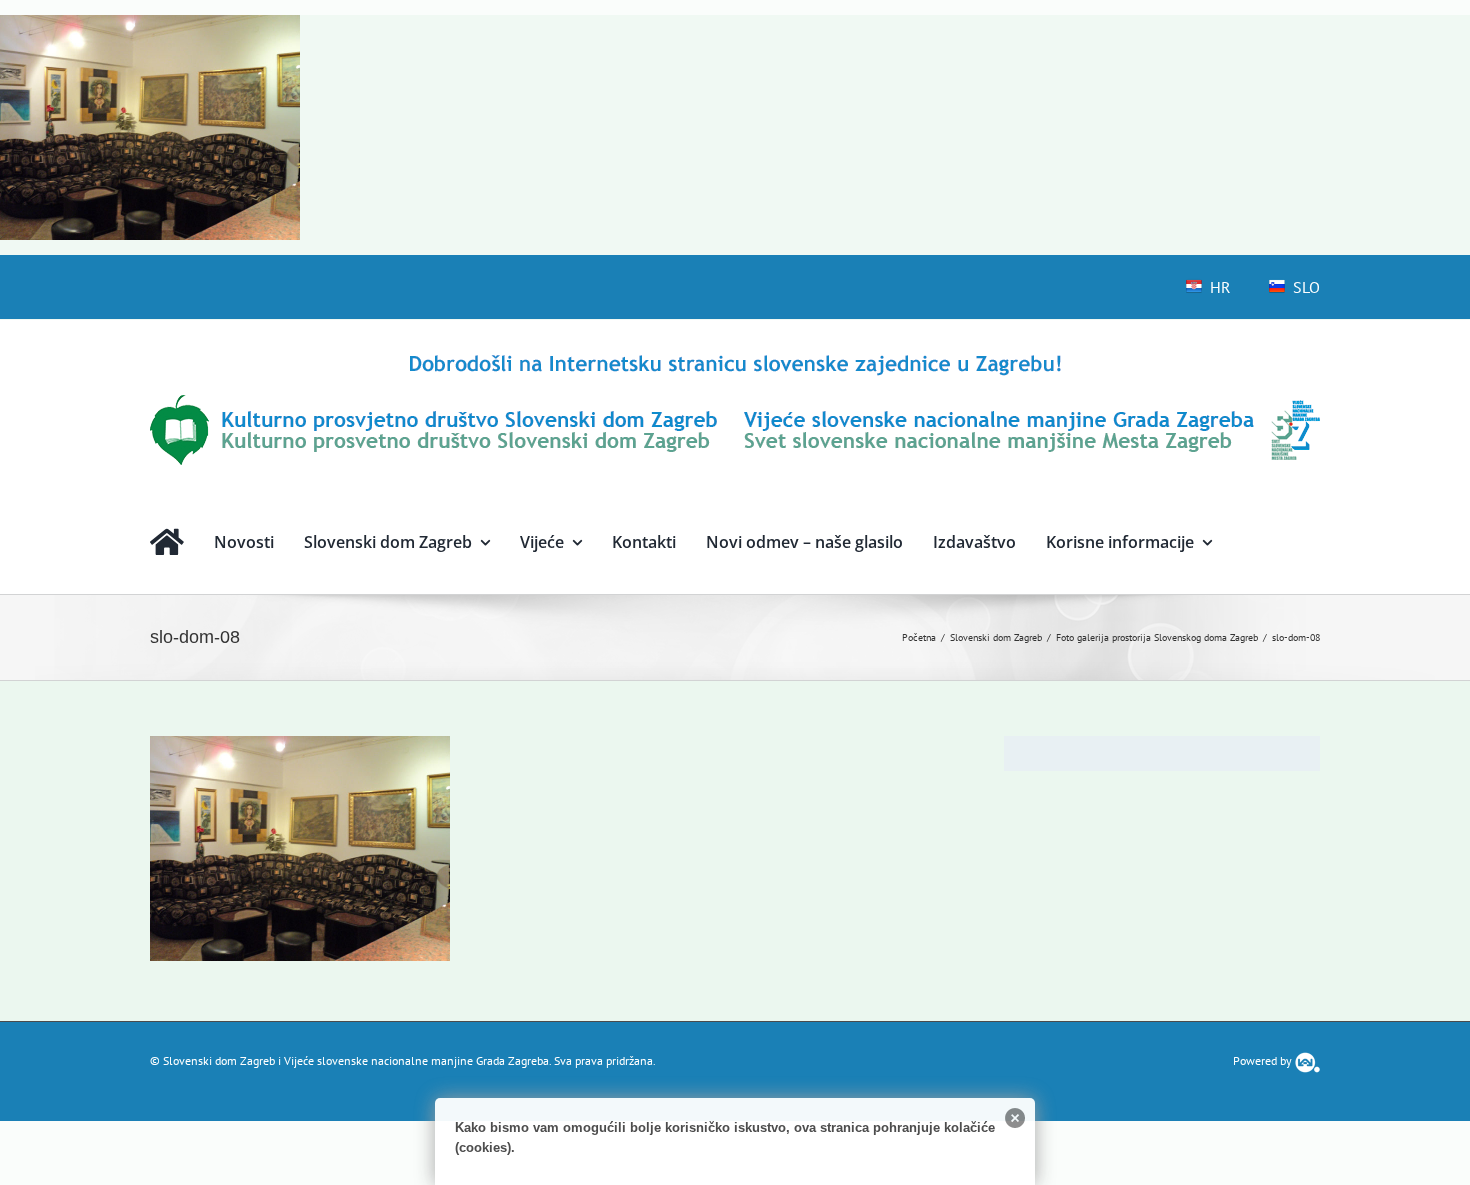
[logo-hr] (735, 357)
